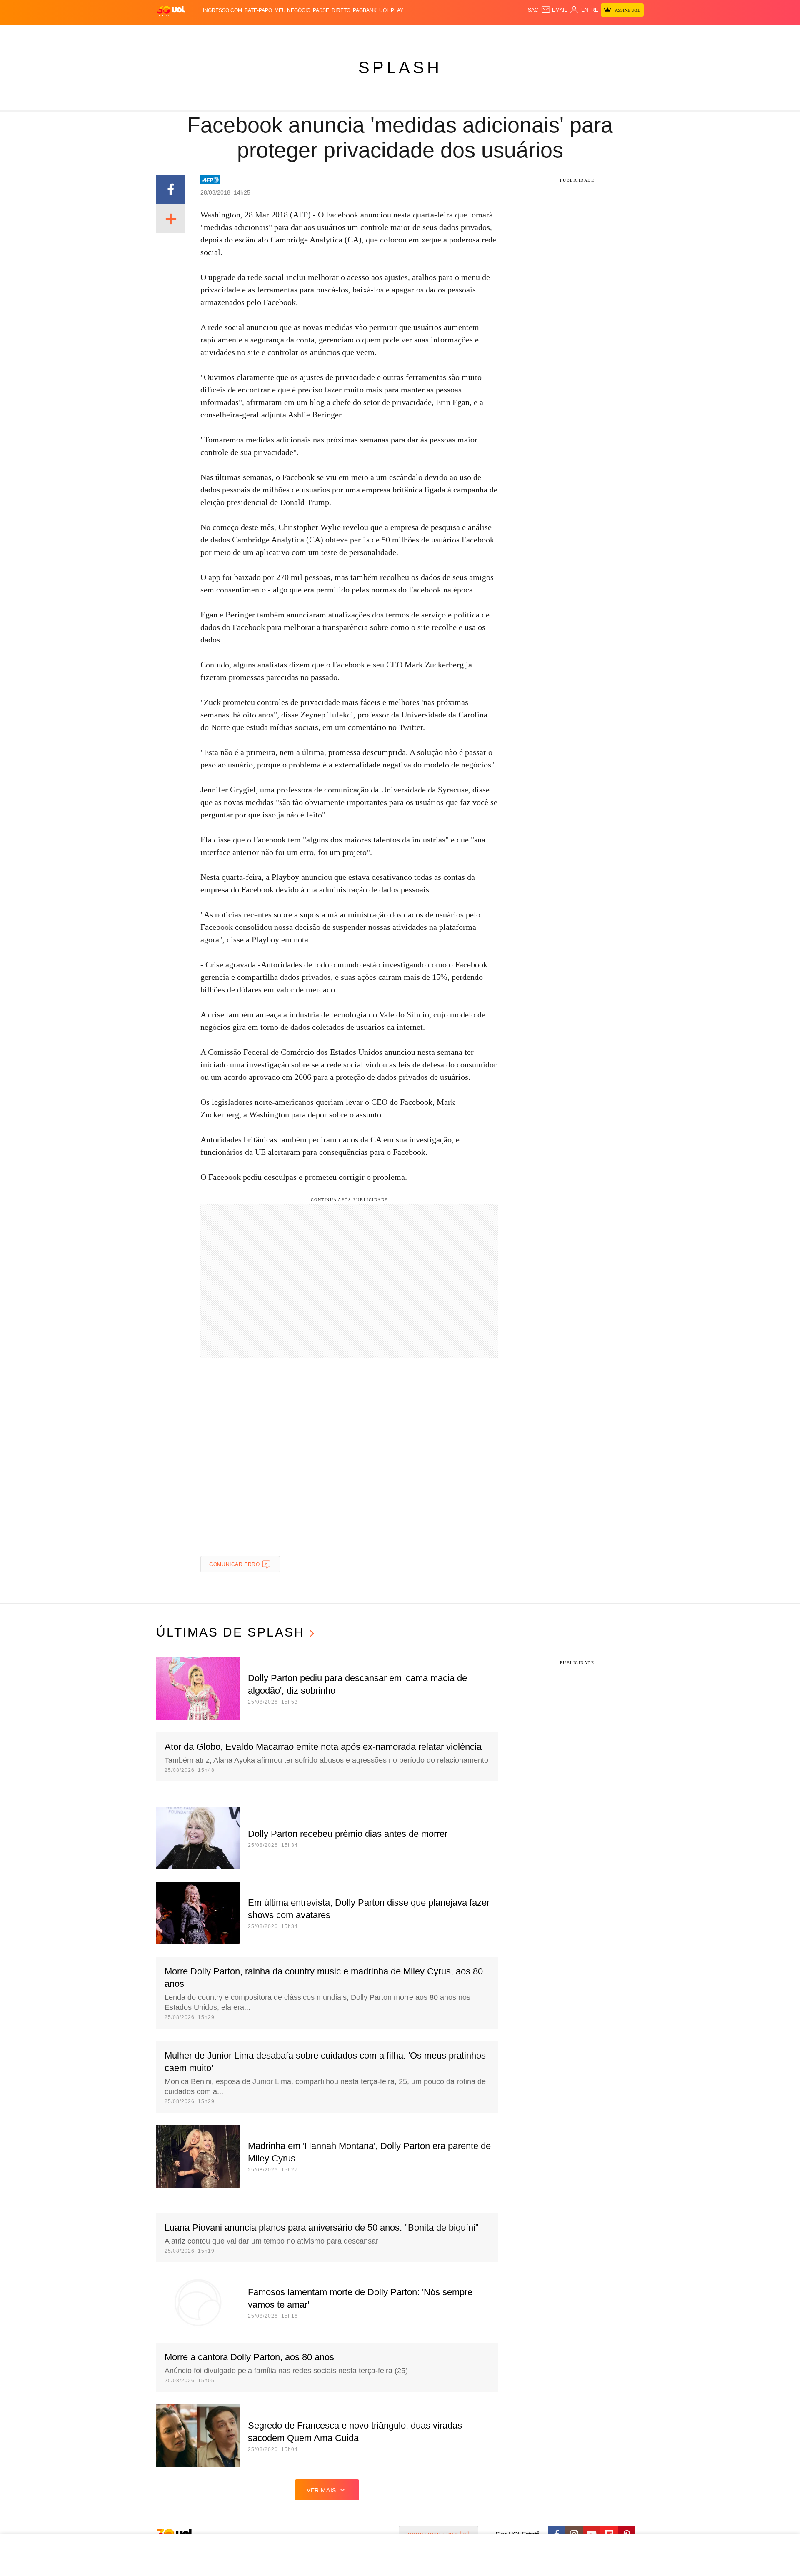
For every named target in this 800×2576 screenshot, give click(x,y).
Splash (409, 34)
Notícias (252, 34)
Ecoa (497, 34)
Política (279, 34)
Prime (580, 34)
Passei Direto (332, 10)
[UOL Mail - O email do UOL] (554, 10)
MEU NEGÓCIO (292, 10)
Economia (333, 34)
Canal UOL (522, 34)
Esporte (383, 34)
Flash (198, 34)
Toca (597, 34)
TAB (565, 34)
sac (533, 10)
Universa (435, 34)
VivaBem (463, 34)
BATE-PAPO (258, 10)
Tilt (483, 34)
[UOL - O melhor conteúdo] (171, 11)
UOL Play (391, 10)
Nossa (549, 34)
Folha (359, 34)
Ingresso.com (222, 10)
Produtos (172, 34)
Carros (305, 34)
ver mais (321, 2490)
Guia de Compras (633, 34)
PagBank (365, 10)
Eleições (223, 34)
